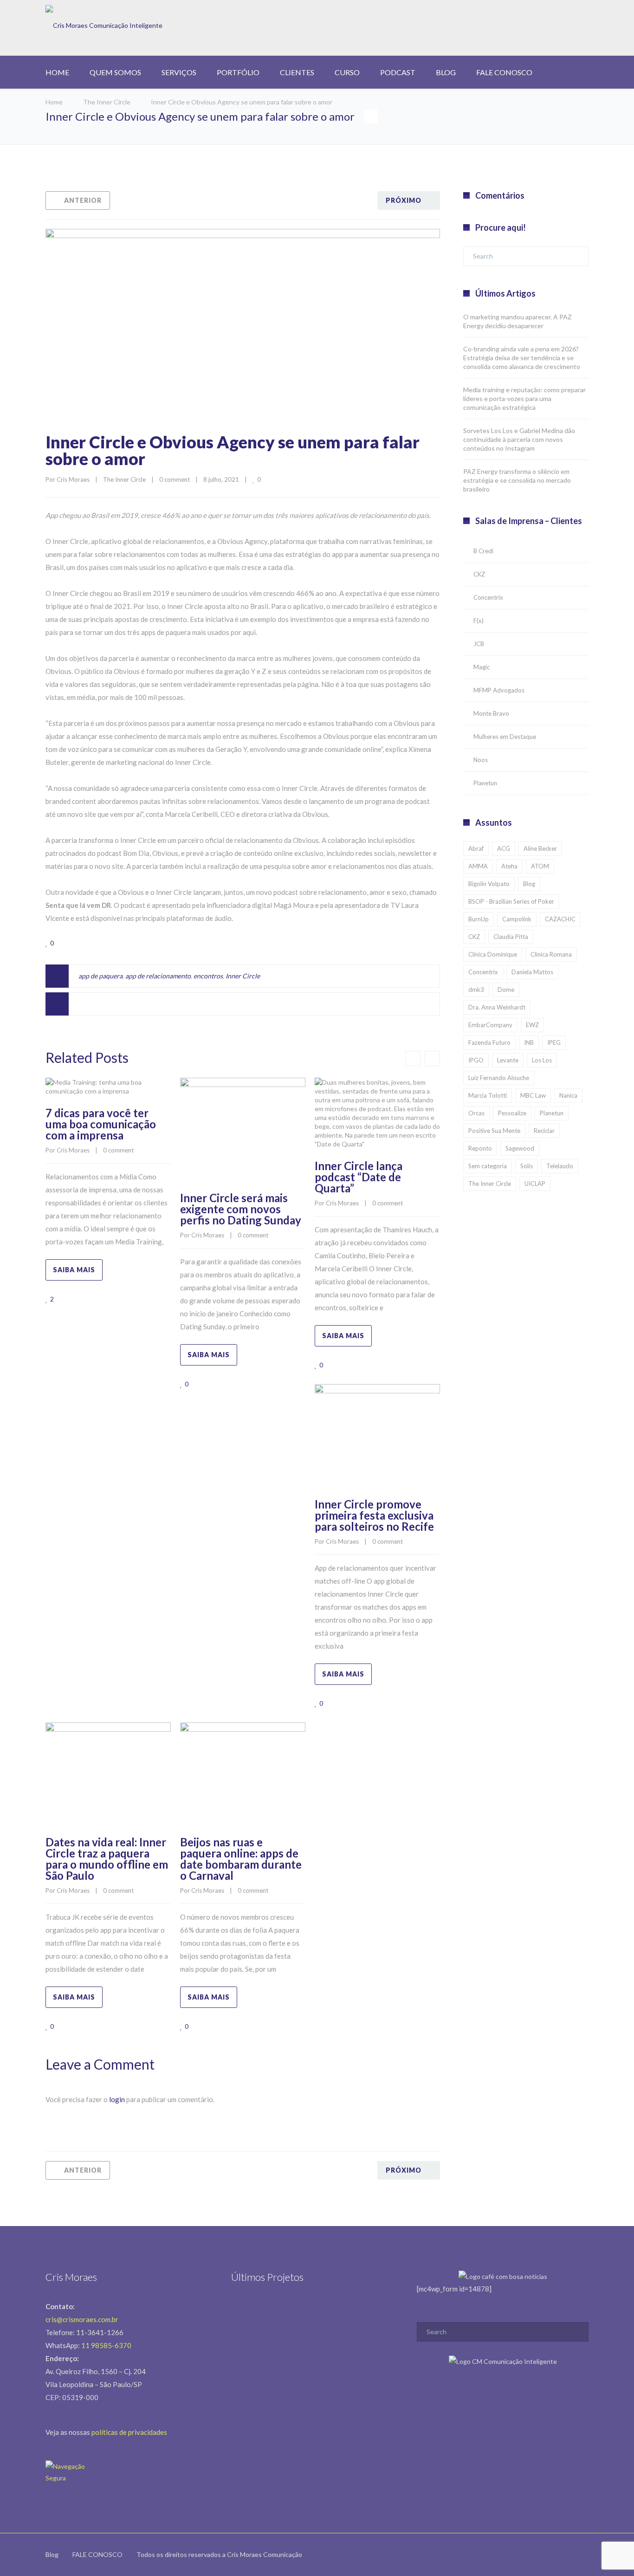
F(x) (479, 621)
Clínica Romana (551, 954)
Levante (508, 1060)
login (117, 2099)
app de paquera (100, 976)
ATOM (540, 866)
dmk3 (476, 990)
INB (529, 1042)
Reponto (480, 1148)
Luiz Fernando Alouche (499, 1078)
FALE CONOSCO (504, 72)
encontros (208, 976)
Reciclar (544, 1131)
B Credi (483, 551)
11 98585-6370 (106, 2345)
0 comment (175, 479)
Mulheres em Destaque (505, 737)
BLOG (446, 72)
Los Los (542, 1060)
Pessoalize (512, 1113)
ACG (504, 848)
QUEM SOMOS (115, 72)
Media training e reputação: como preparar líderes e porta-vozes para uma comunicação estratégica (524, 398)
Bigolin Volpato (489, 884)
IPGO (476, 1060)
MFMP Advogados (499, 690)
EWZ (532, 1025)
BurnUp (479, 919)
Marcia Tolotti (488, 1095)
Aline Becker (540, 848)
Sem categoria (488, 1166)
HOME (57, 72)
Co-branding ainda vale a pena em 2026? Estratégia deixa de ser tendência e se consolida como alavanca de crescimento (522, 358)
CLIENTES (297, 72)
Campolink (517, 919)
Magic (482, 667)
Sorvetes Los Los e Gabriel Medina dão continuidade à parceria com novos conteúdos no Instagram (519, 439)
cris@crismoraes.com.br (82, 2319)
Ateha (509, 866)
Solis (527, 1166)
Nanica (568, 1095)
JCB (479, 644)
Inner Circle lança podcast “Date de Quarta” (359, 1177)
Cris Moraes (73, 479)
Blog (529, 884)
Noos (481, 760)
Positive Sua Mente (494, 1131)
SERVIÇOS (179, 72)
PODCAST (398, 72)
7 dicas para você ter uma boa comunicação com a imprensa (101, 1124)
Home (54, 102)
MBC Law (533, 1095)
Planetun (485, 783)
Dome (506, 990)
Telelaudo (560, 1166)
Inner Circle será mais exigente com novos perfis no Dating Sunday (241, 1209)
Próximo (404, 200)
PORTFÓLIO (238, 72)
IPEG (554, 1042)
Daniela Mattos (532, 972)
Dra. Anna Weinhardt (497, 1007)
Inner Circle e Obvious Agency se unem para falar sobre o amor (233, 450)
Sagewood (520, 1148)
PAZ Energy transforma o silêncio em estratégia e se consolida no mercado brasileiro (517, 480)
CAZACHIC (560, 919)
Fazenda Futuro (489, 1042)
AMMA (478, 866)
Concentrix (488, 597)
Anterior (83, 200)
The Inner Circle (107, 102)
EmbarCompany (490, 1025)
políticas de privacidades (129, 2432)
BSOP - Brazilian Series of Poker (511, 901)
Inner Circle (243, 976)
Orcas (476, 1113)
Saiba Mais (74, 1270)
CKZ (479, 574)
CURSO (347, 72)
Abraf (476, 848)
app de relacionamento (158, 976)
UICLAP (535, 1184)
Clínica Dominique (493, 954)
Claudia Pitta (511, 937)
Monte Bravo (491, 713)
